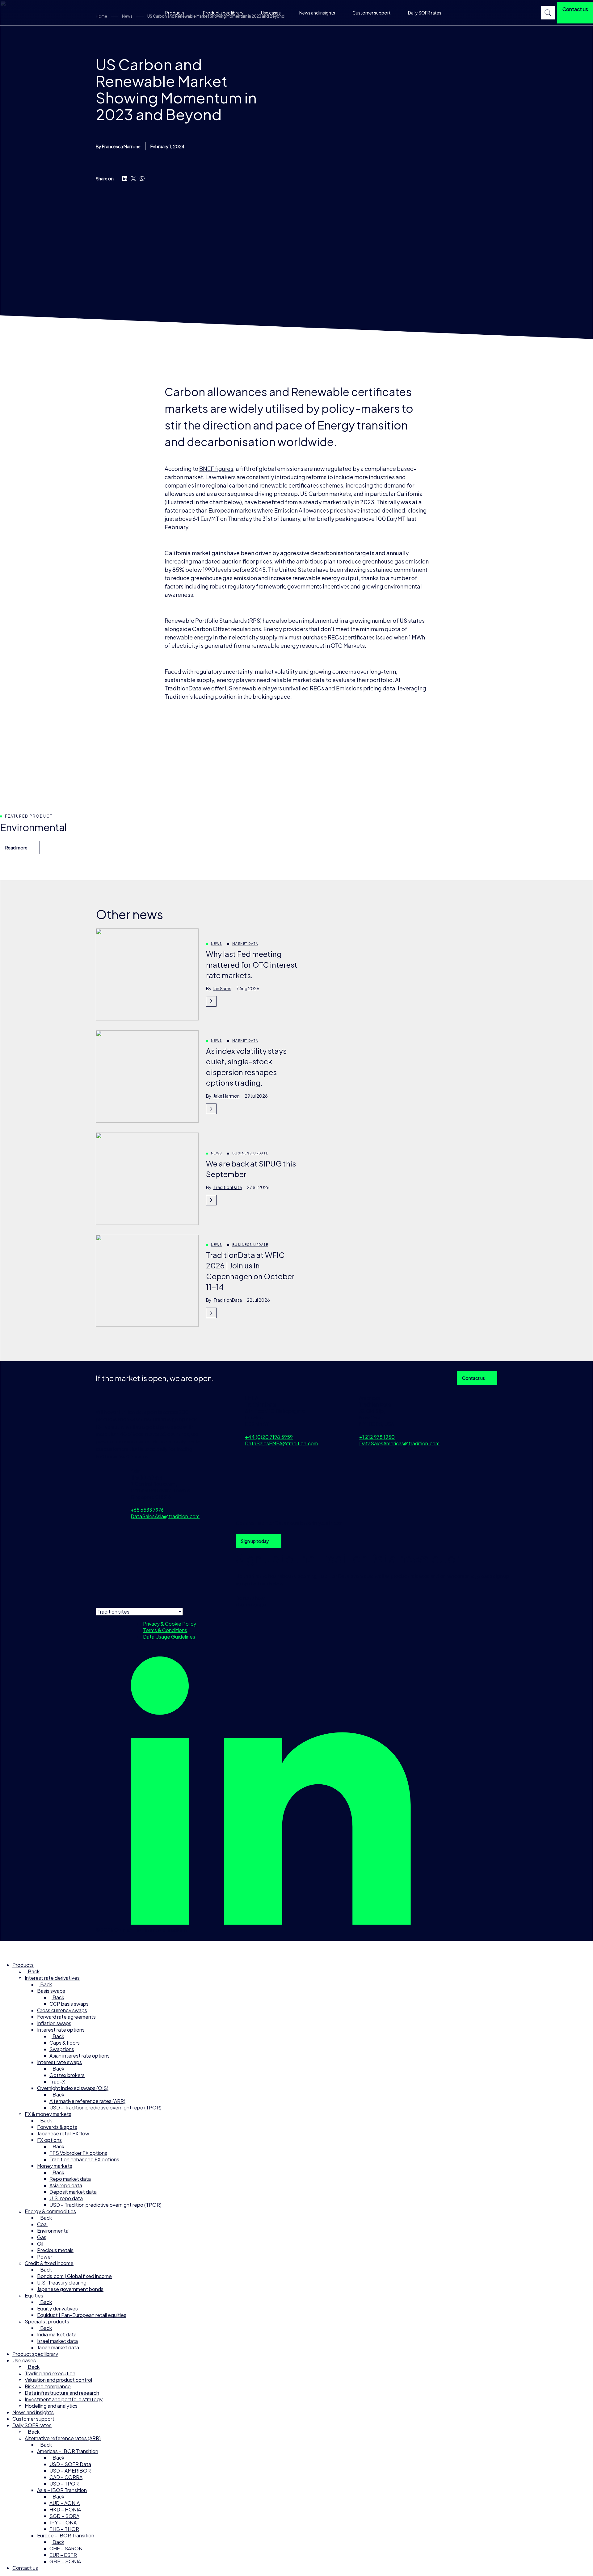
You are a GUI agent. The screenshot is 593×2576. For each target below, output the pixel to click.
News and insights (317, 13)
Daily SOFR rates (425, 13)
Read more (16, 848)
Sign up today (255, 1541)
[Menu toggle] (8, 1949)
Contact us (473, 1378)
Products (175, 13)
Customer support (372, 13)
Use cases (271, 13)
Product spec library (223, 13)
